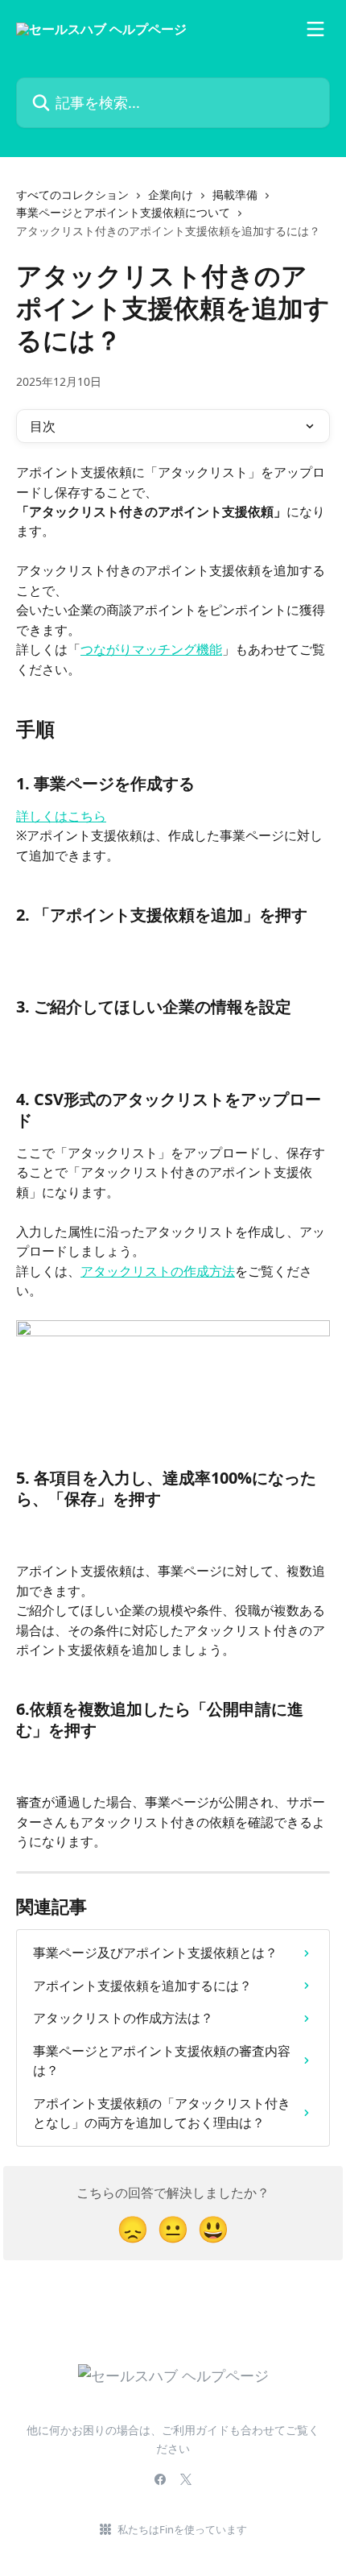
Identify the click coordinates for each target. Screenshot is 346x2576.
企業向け (171, 195)
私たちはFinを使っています (182, 2529)
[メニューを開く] (315, 29)
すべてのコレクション (72, 195)
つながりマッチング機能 (151, 649)
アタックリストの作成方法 (158, 1271)
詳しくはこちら (61, 816)
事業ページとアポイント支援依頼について (123, 212)
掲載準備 (235, 195)
